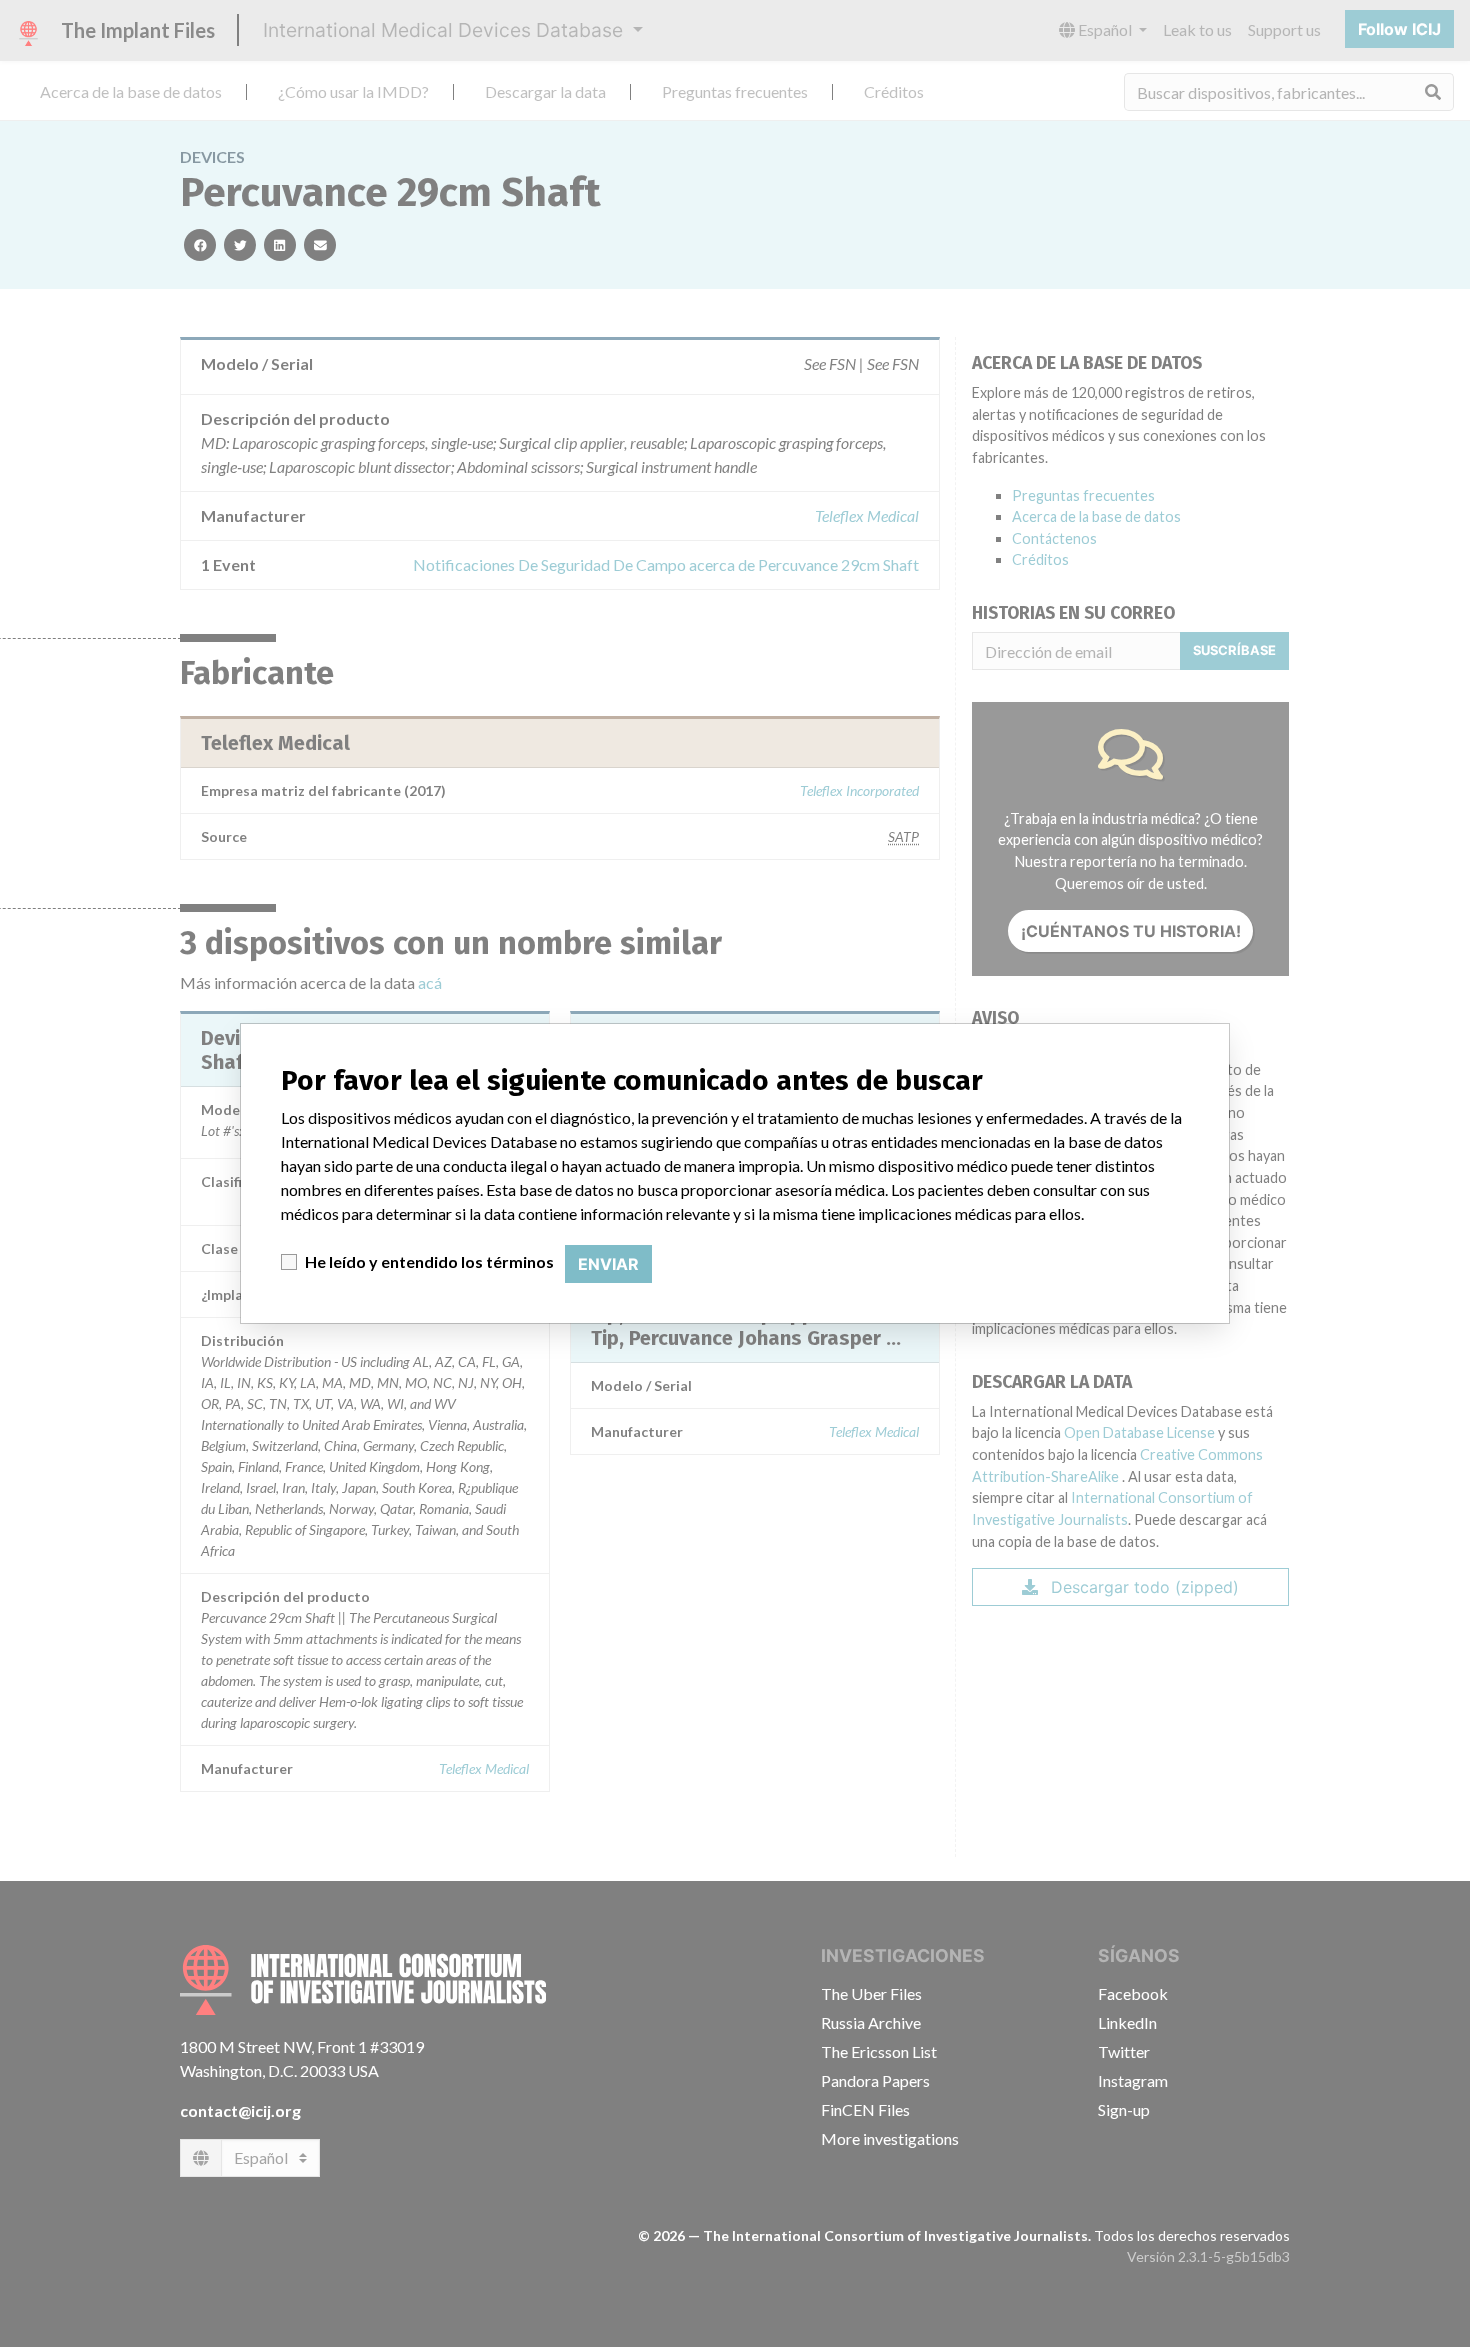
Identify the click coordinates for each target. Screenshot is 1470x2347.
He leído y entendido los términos (429, 1261)
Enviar (608, 1264)
